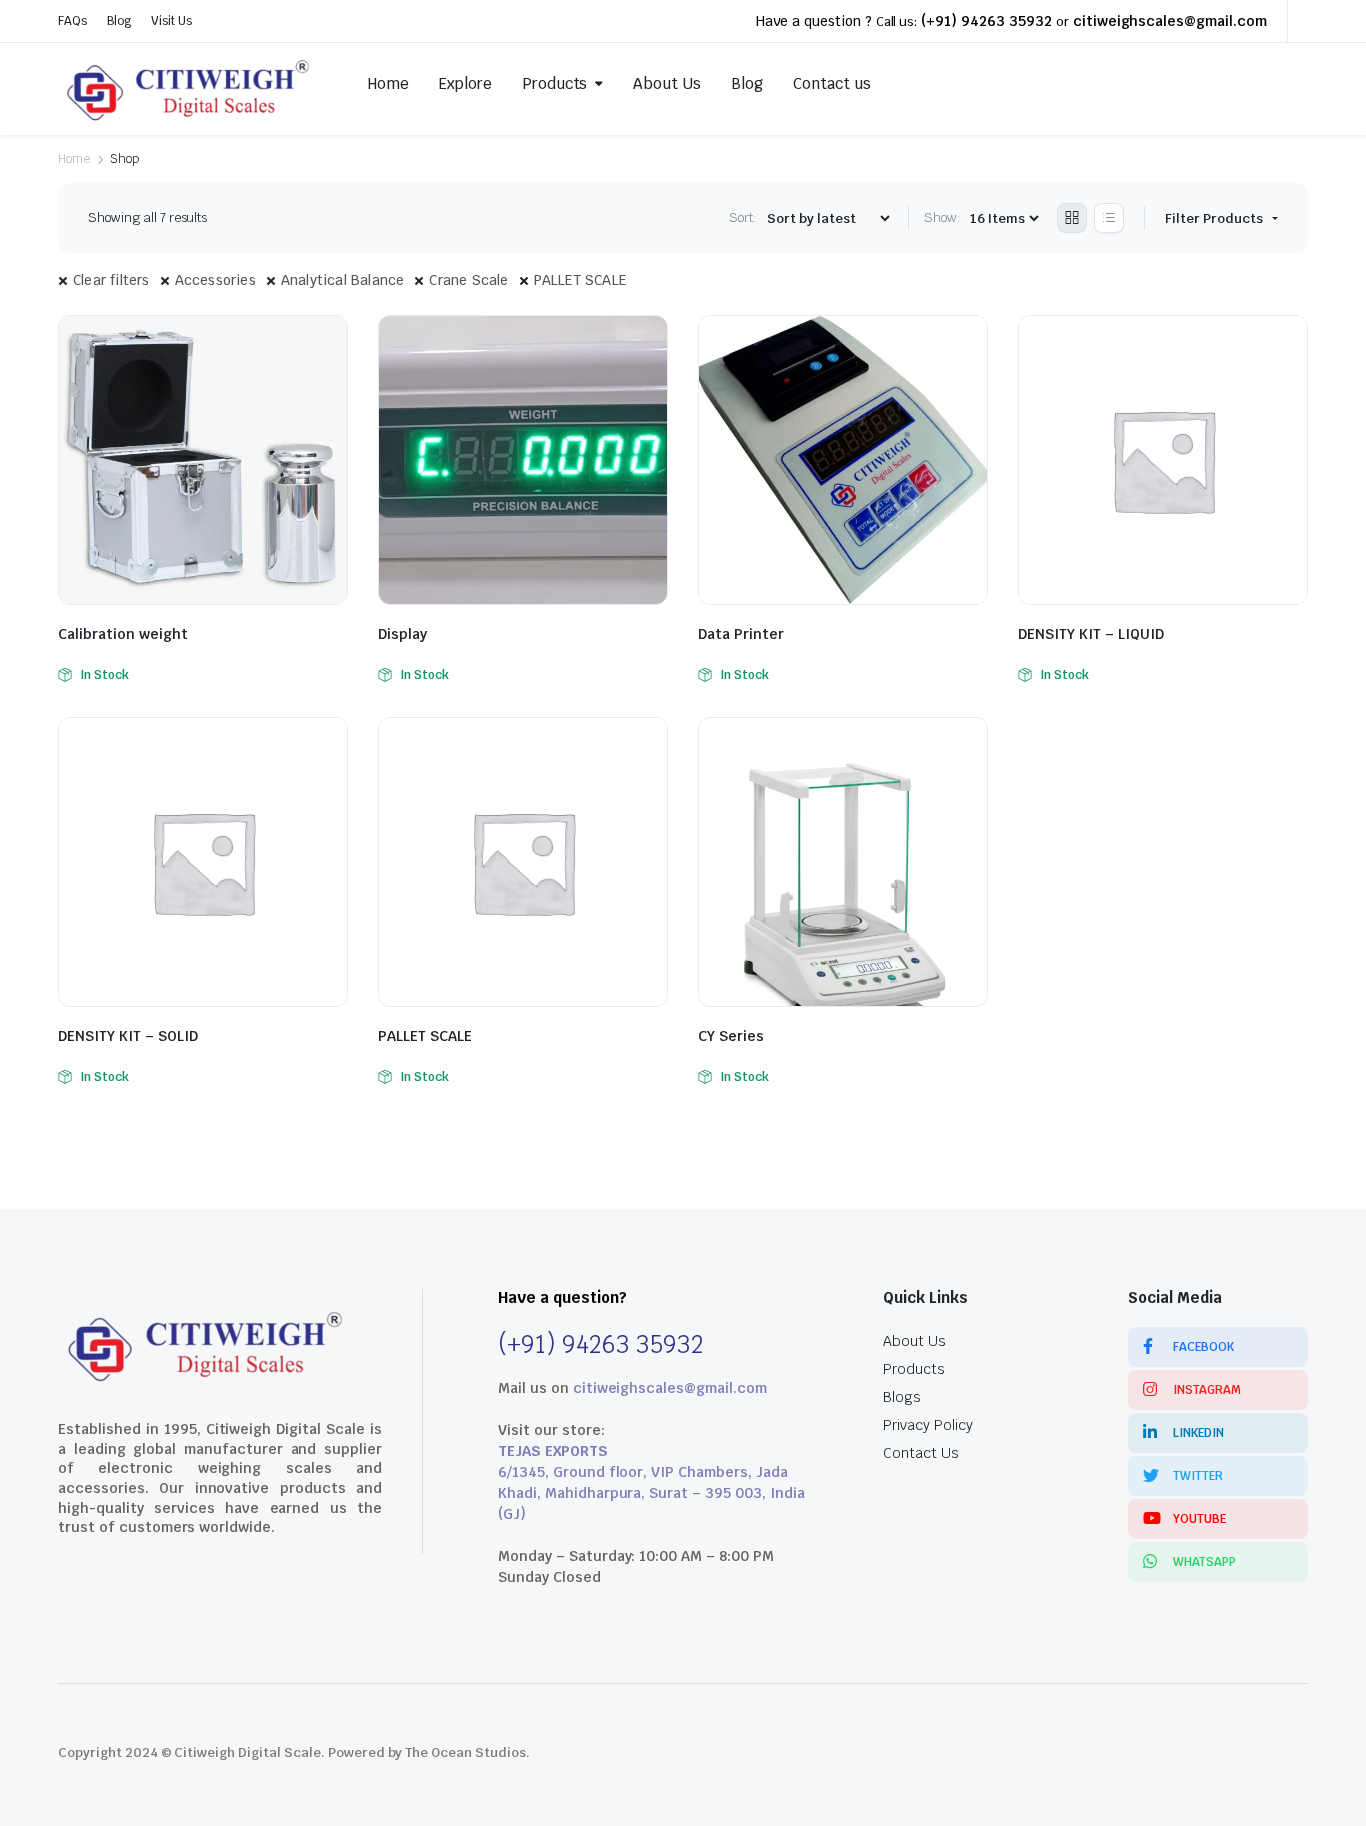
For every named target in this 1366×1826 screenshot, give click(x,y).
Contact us (832, 83)
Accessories (215, 280)
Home (388, 83)
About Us (667, 83)
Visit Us (171, 21)
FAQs (72, 21)
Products (555, 83)
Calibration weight (125, 634)
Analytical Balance (343, 280)
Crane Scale (468, 280)
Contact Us (921, 1453)
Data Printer (741, 634)
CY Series (731, 1036)
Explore (465, 83)
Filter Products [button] (1215, 218)
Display (402, 634)
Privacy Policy (928, 1425)
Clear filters (111, 280)
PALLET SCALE (580, 280)
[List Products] (1109, 218)
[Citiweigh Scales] (190, 84)
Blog (119, 21)
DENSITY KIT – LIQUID (1091, 634)
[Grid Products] (1072, 218)
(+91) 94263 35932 (986, 21)
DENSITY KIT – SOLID (128, 1036)
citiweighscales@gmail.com (1170, 21)
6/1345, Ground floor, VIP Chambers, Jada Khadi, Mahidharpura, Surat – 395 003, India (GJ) (651, 1493)
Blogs (902, 1397)
